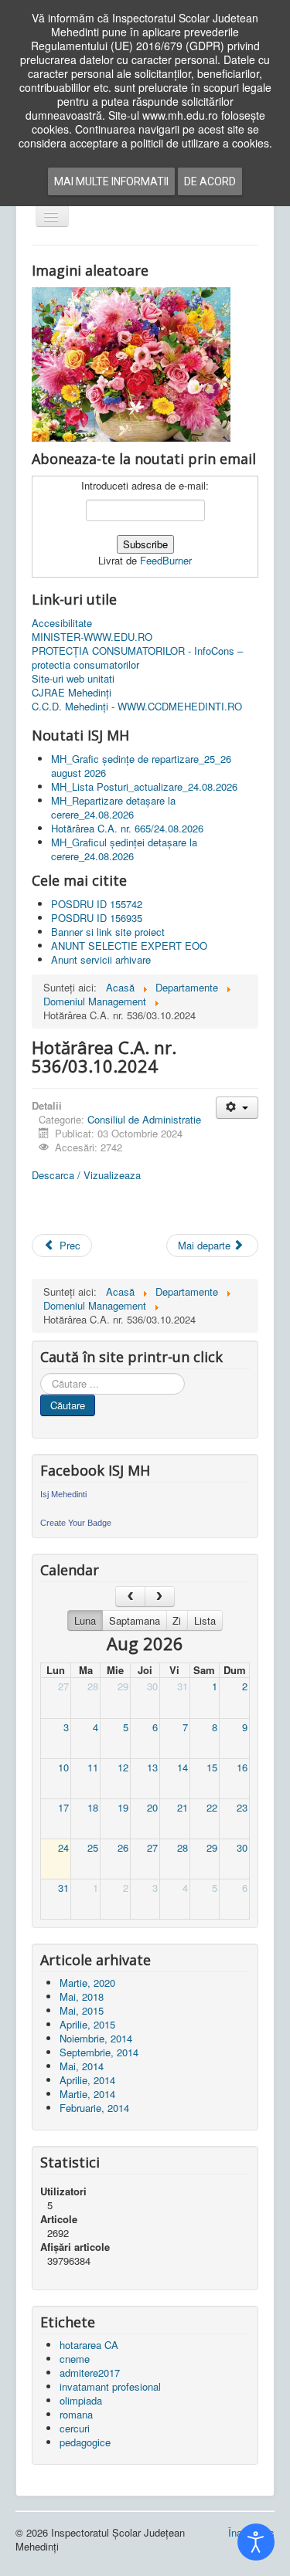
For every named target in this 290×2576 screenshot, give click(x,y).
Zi (177, 1620)
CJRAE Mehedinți (72, 693)
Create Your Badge (76, 1523)
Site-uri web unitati (73, 679)
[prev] (130, 1596)
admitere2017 (90, 2373)
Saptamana (135, 1620)
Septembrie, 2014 (99, 2052)
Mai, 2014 (82, 2066)
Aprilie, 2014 (87, 2080)
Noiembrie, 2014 (96, 2038)
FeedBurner (166, 560)
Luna (85, 1620)
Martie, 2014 (87, 2094)
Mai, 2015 (82, 2010)
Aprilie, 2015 (87, 2024)
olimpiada (81, 2400)
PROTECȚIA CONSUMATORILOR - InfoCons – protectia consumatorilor (137, 658)
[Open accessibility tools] (256, 2542)
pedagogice (85, 2442)
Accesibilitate (62, 623)
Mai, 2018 (82, 1996)
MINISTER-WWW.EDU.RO (92, 637)
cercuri (75, 2428)
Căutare (68, 1405)
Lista (205, 1620)
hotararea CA (89, 2345)
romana (76, 2414)
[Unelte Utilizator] (237, 1108)
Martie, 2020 (87, 1983)
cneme (75, 2359)
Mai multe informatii (111, 181)
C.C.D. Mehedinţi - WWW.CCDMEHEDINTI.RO (137, 707)
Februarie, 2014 (94, 2108)
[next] (160, 1596)
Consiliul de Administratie (144, 1119)
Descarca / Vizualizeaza (86, 1175)
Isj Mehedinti (63, 1494)
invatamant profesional (110, 2386)
